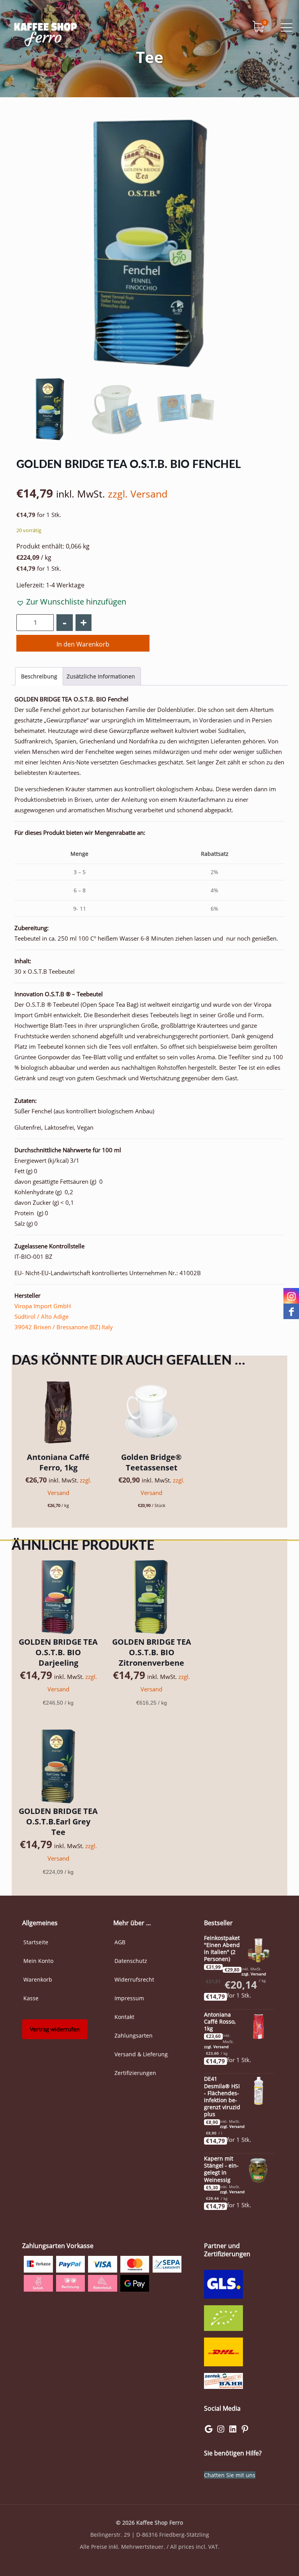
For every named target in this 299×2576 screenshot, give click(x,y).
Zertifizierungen (135, 2073)
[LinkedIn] (233, 2431)
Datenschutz (131, 1961)
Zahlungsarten (134, 2035)
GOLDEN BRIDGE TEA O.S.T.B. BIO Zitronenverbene (152, 1652)
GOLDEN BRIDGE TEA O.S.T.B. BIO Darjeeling (58, 1652)
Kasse (31, 1998)
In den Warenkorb (83, 644)
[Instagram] (221, 2431)
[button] (71, 602)
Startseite (36, 1942)
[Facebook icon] (291, 1311)
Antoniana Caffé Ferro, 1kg (58, 1462)
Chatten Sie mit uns (230, 2475)
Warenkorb (38, 1979)
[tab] (39, 676)
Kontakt (124, 2017)
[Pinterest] (245, 2431)
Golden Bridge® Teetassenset (151, 1462)
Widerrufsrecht (134, 1979)
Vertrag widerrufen (55, 2029)
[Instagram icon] (291, 1296)
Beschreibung (39, 676)
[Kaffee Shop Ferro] (46, 33)
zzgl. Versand (138, 494)
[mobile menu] (287, 27)
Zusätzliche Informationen (101, 676)
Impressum (129, 1998)
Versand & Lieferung (141, 2054)
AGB (120, 1942)
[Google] (209, 2431)
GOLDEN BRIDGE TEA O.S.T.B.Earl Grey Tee (58, 1822)
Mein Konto (38, 1961)
